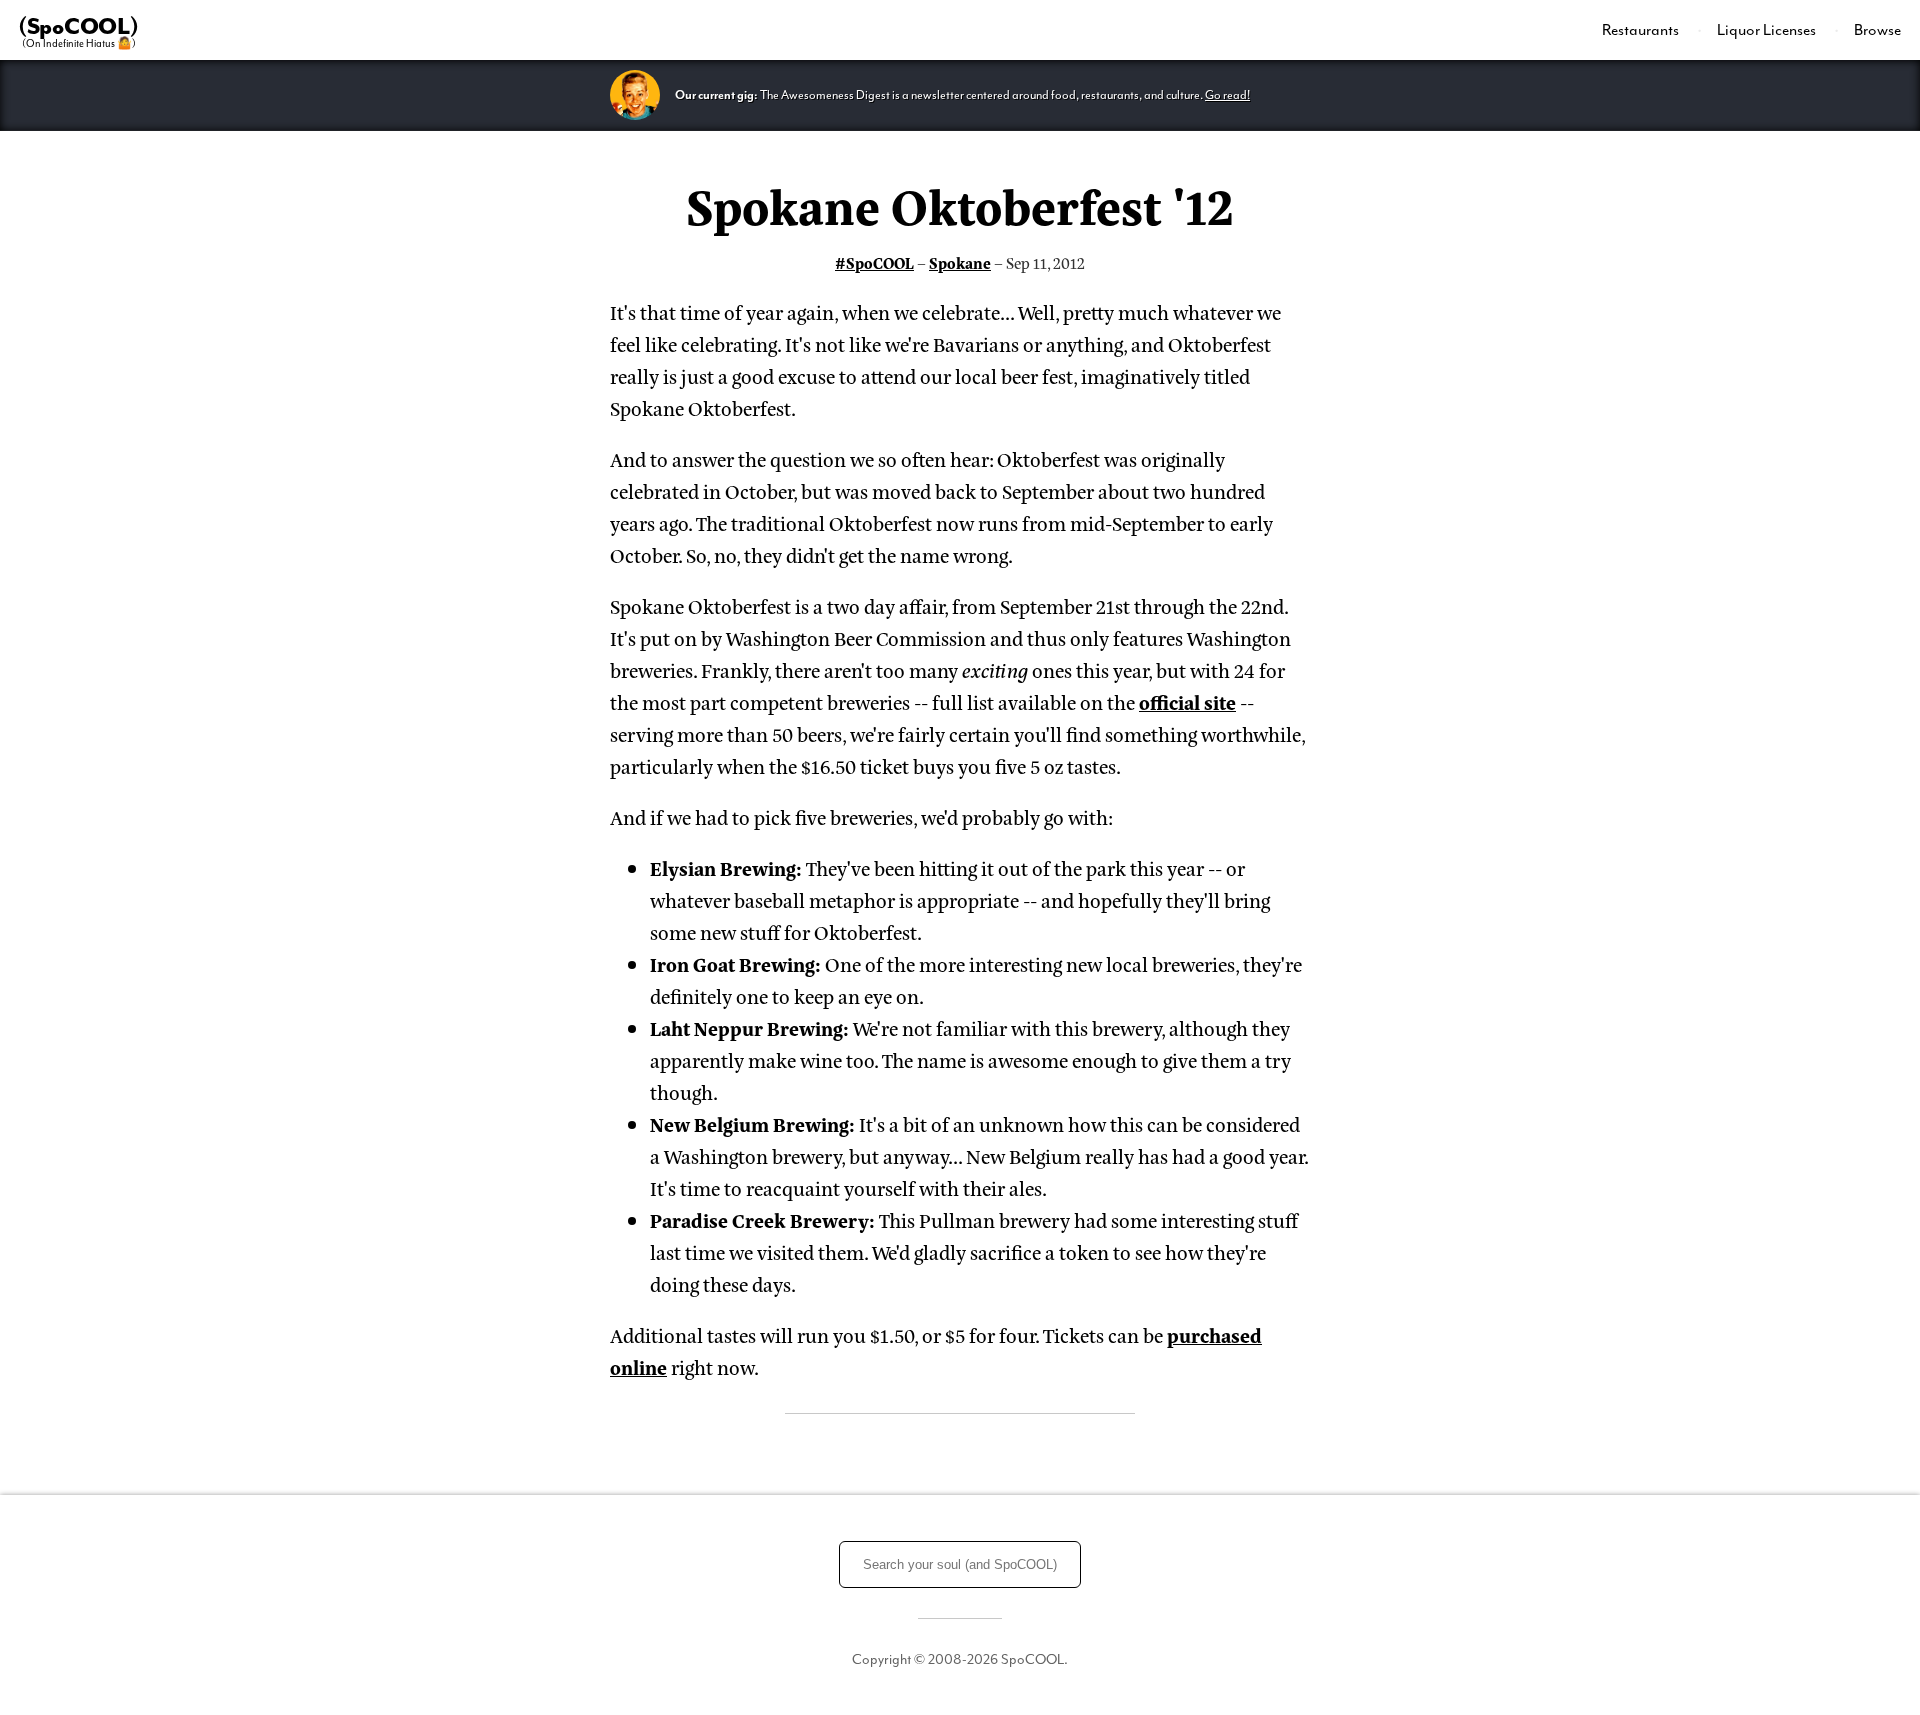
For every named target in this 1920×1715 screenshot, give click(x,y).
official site (1187, 701)
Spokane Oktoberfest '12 (960, 204)
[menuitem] (1652, 30)
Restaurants (1642, 30)
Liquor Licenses (1768, 30)
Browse (1877, 30)
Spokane (960, 262)
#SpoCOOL (874, 262)
